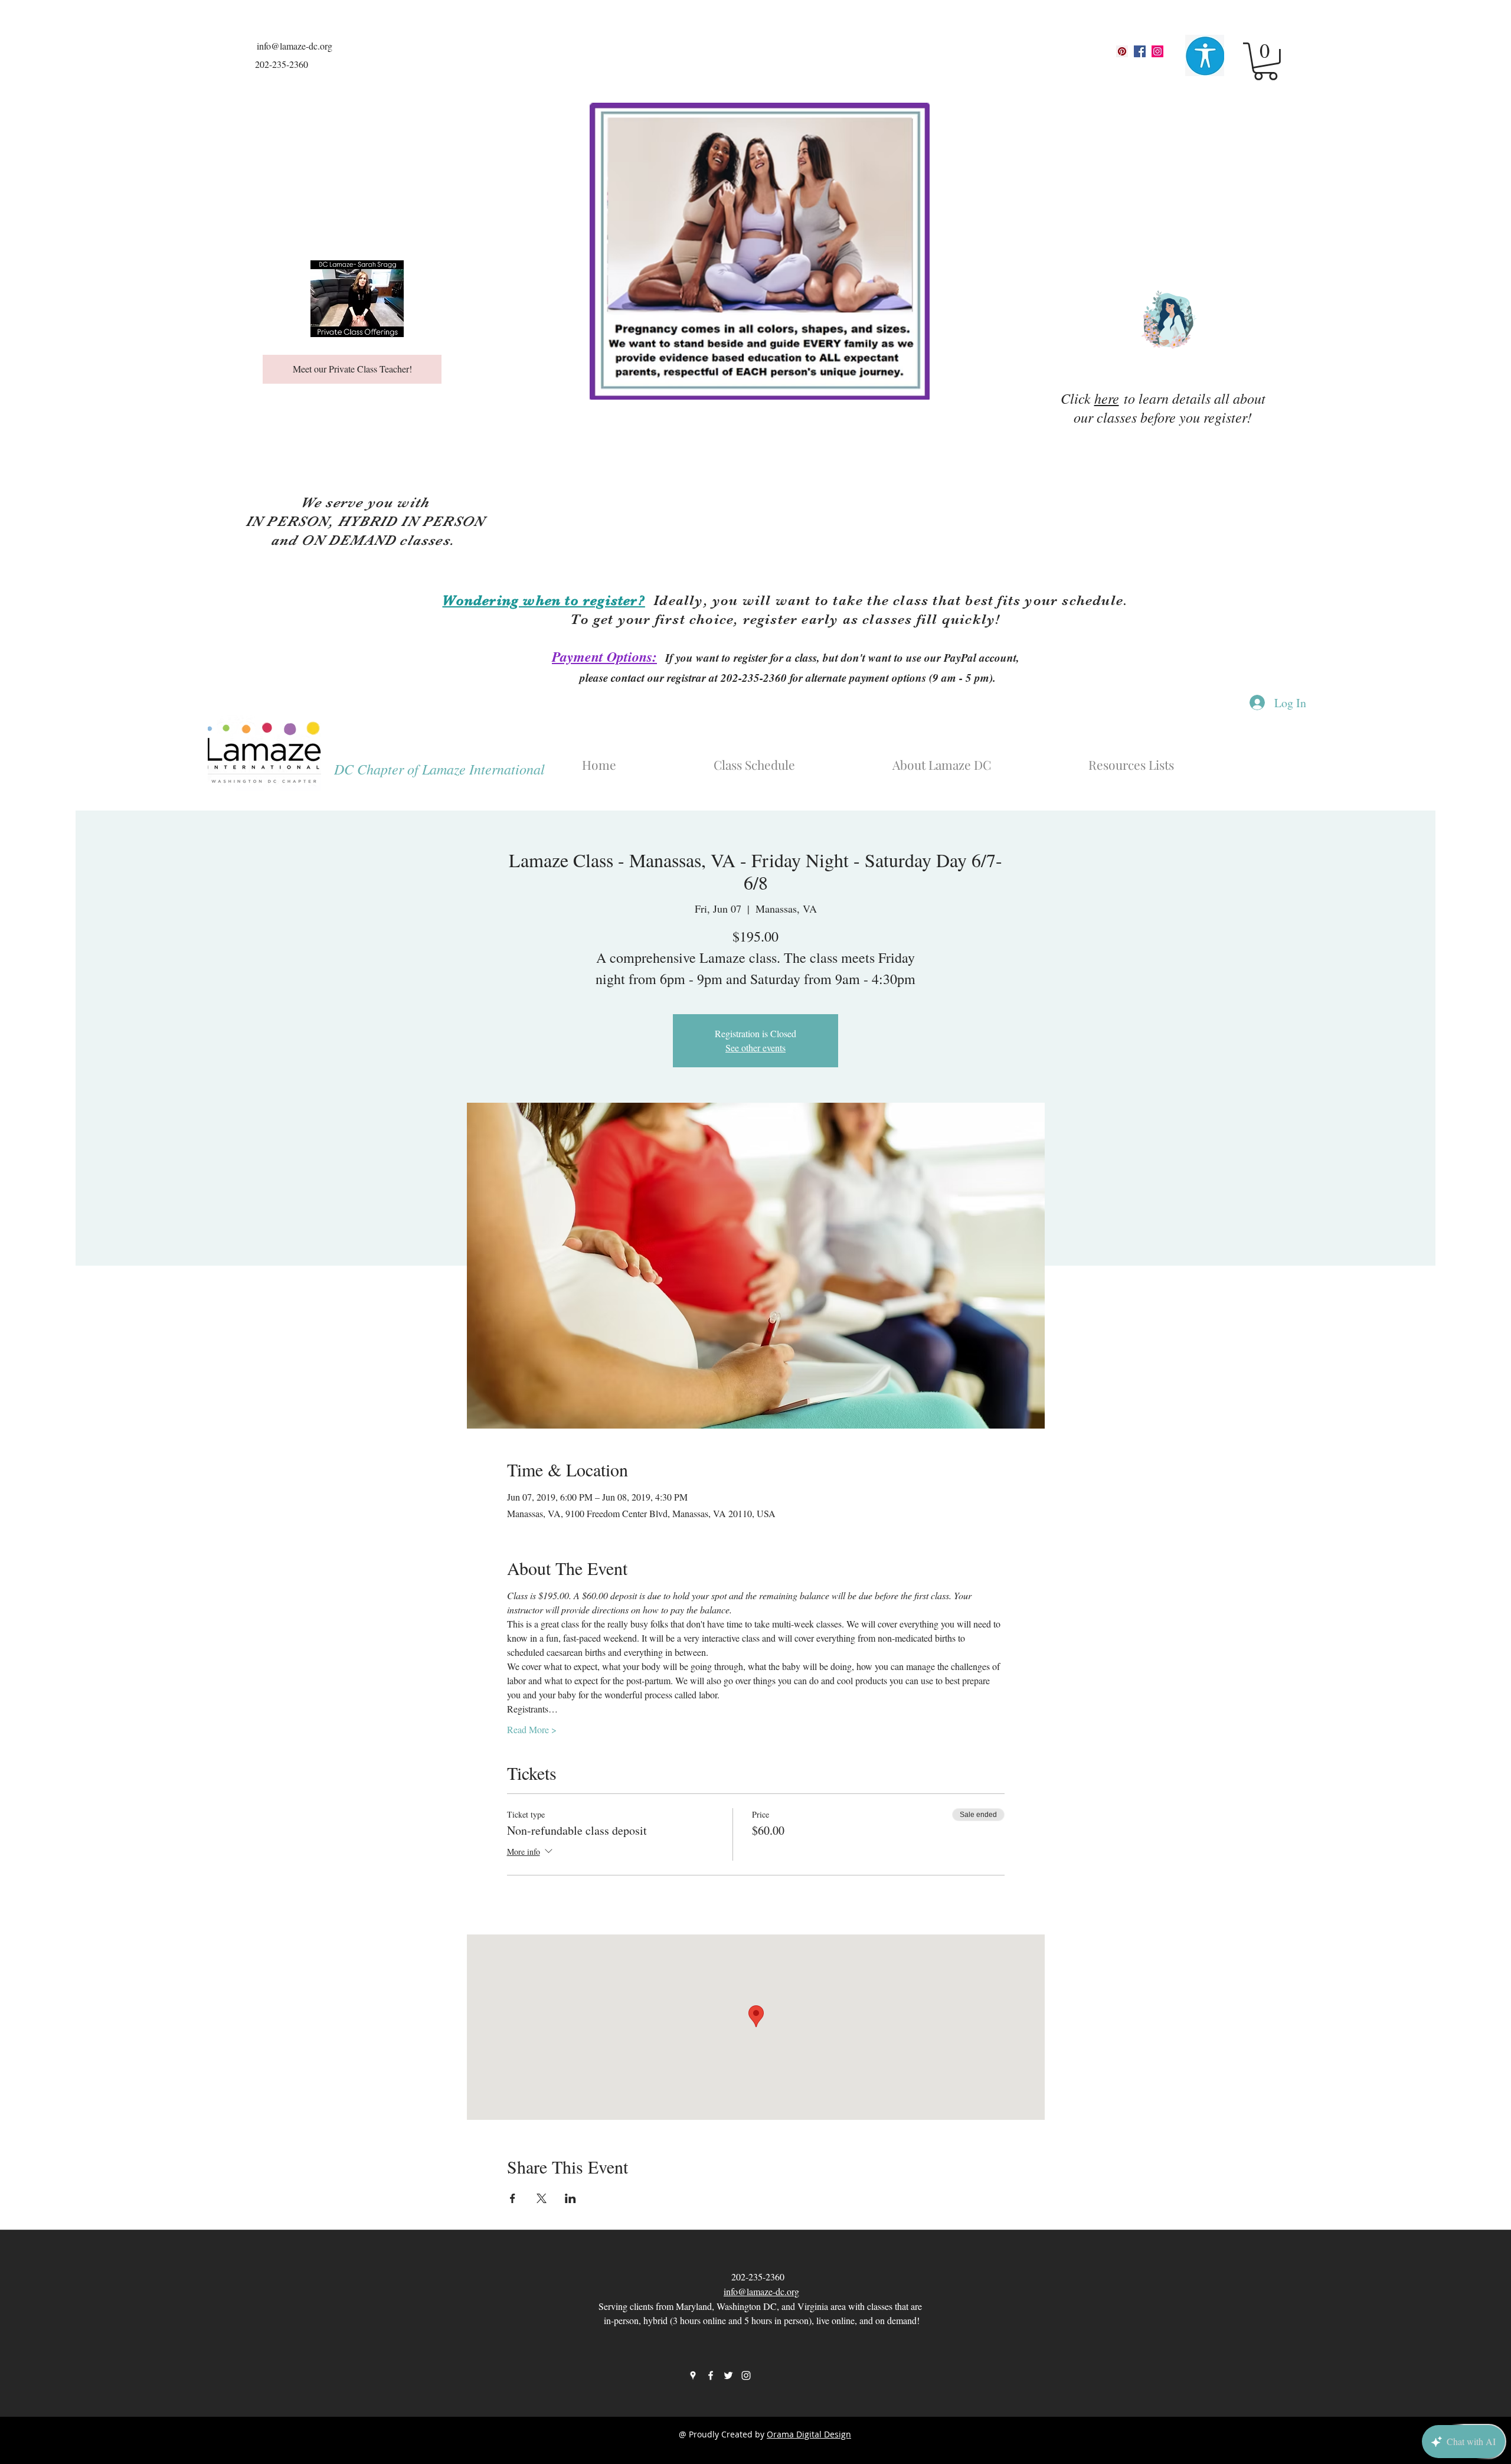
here (1107, 398)
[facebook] (1140, 51)
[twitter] (728, 2375)
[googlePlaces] (1122, 51)
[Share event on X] (542, 2198)
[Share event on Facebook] (513, 2198)
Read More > (532, 1729)
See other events (755, 1048)
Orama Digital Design (809, 2434)
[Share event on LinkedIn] (570, 2198)
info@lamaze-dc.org (295, 46)
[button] (1265, 61)
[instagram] (1157, 51)
